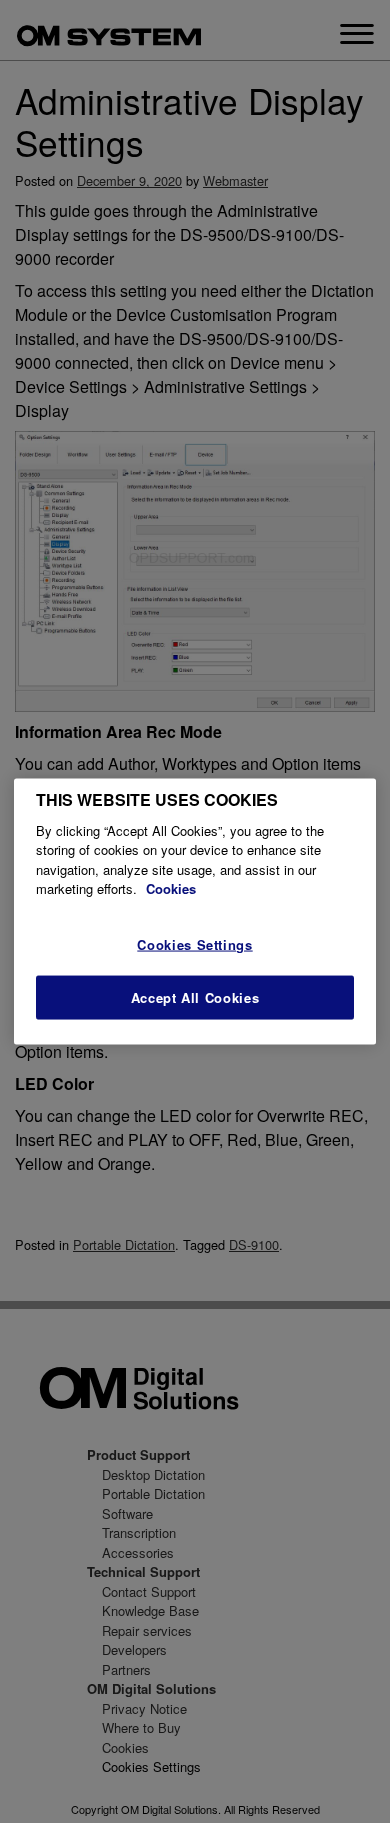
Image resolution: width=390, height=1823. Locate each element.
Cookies (171, 888)
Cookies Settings (194, 944)
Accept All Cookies (195, 997)
